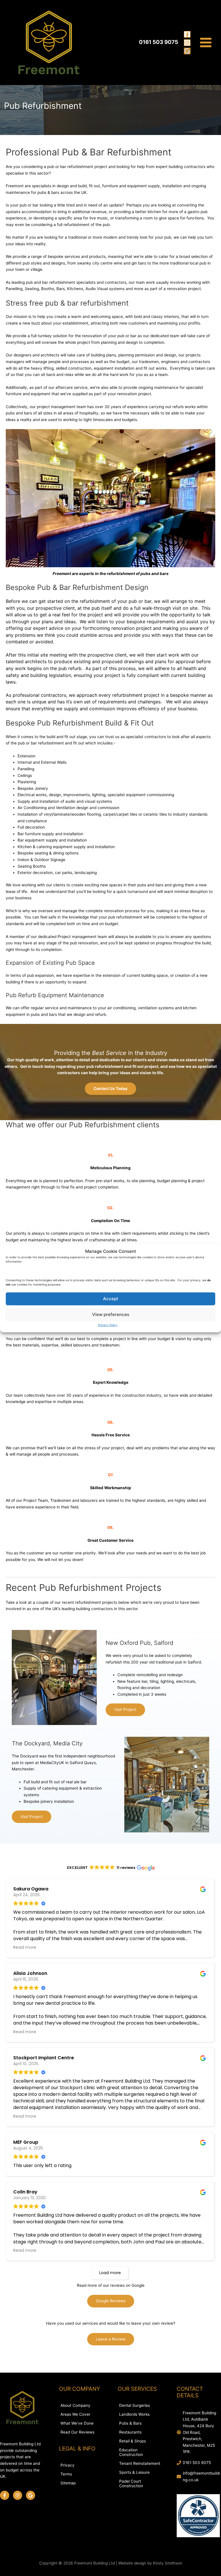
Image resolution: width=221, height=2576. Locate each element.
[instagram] (19, 2495)
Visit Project (125, 1709)
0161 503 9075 (197, 2463)
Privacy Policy (108, 1325)
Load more (110, 2273)
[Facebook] (187, 34)
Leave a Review (111, 2339)
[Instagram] (187, 43)
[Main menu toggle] (206, 43)
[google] (31, 2495)
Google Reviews (111, 2301)
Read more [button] (25, 1947)
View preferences (111, 1314)
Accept (111, 1299)
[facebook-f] (6, 2495)
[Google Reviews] (187, 51)
